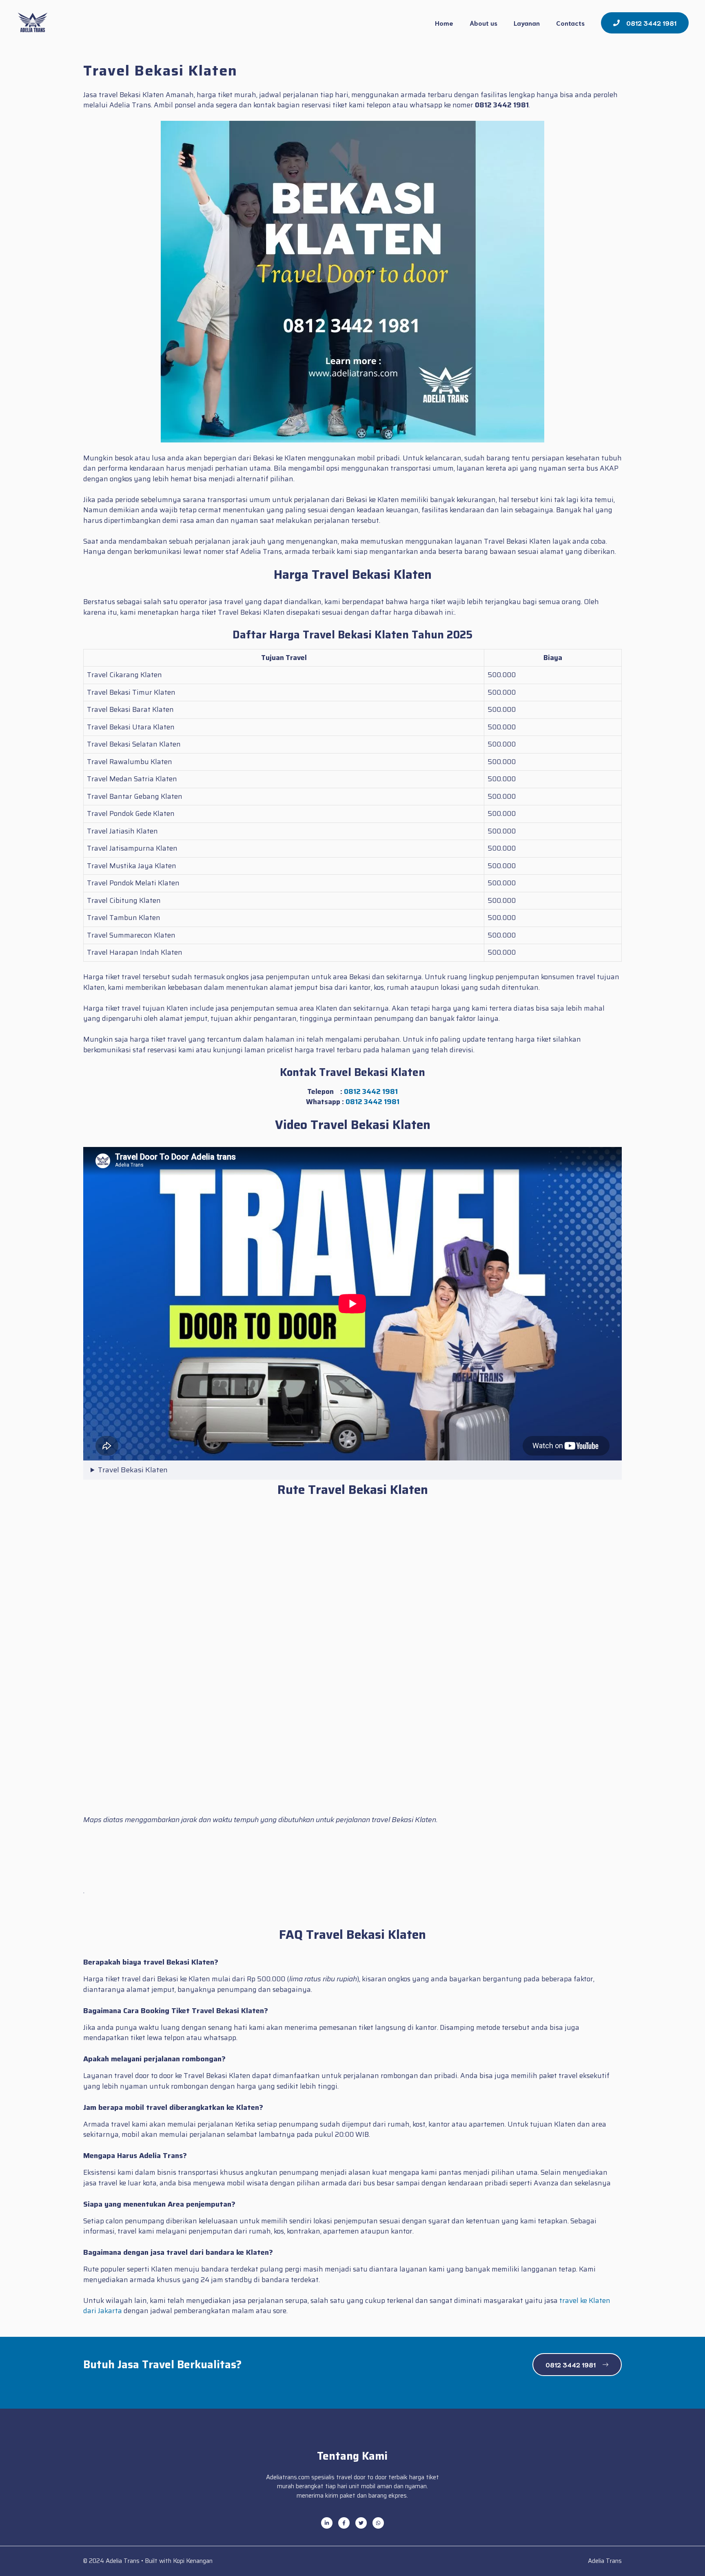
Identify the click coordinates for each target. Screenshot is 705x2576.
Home (444, 23)
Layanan (527, 23)
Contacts (570, 23)
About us (483, 23)
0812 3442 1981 (371, 1091)
